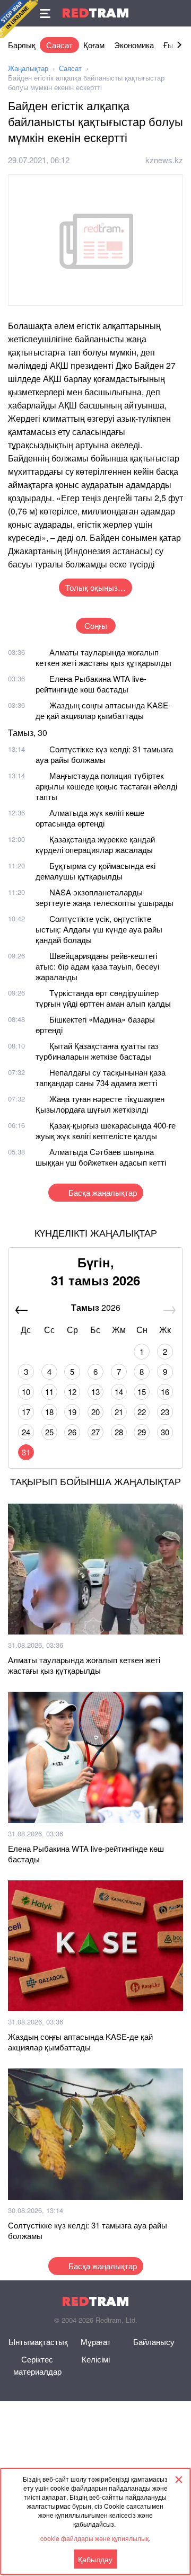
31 (26, 1452)
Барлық (22, 45)
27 (95, 1432)
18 (49, 1412)
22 (142, 1412)
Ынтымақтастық (38, 2342)
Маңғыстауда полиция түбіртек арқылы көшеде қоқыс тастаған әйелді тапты (106, 786)
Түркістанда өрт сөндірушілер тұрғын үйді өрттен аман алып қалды (103, 998)
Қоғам (94, 45)
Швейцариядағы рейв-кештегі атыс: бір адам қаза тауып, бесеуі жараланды (97, 966)
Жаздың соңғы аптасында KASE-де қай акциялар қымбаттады (103, 710)
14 (119, 1392)
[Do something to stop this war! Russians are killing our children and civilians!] (19, 19)
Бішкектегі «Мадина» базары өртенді (95, 1024)
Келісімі (96, 2359)
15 (142, 1392)
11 (49, 1392)
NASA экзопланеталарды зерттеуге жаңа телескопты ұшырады (105, 897)
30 (165, 1432)
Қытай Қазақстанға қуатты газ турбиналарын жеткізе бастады (97, 1051)
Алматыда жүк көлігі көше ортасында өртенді (90, 818)
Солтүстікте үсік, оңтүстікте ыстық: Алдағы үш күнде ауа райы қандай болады (99, 929)
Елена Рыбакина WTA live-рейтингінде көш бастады (91, 684)
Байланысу (154, 2342)
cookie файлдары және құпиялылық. (95, 2538)
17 (26, 1412)
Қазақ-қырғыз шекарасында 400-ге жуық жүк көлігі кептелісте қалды (106, 1130)
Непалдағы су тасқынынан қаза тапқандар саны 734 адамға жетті (101, 1077)
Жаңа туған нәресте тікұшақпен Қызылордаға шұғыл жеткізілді (100, 1104)
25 (49, 1432)
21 (119, 1412)
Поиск (178, 13)
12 (72, 1392)
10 (26, 1392)
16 (165, 1392)
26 (72, 1432)
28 (119, 1432)
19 (72, 1412)
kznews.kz (164, 160)
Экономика (134, 45)
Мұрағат (96, 2342)
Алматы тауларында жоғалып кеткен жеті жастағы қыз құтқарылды (103, 657)
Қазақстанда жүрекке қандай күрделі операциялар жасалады (95, 844)
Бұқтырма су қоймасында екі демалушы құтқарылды (95, 871)
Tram (95, 13)
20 (95, 1412)
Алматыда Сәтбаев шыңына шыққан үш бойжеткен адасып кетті (101, 1157)
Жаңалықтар (28, 68)
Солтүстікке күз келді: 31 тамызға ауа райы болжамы (104, 754)
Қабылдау (95, 2559)
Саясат (59, 45)
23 (165, 1412)
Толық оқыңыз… (95, 587)
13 (95, 1392)
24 (26, 1432)
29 (142, 1432)
